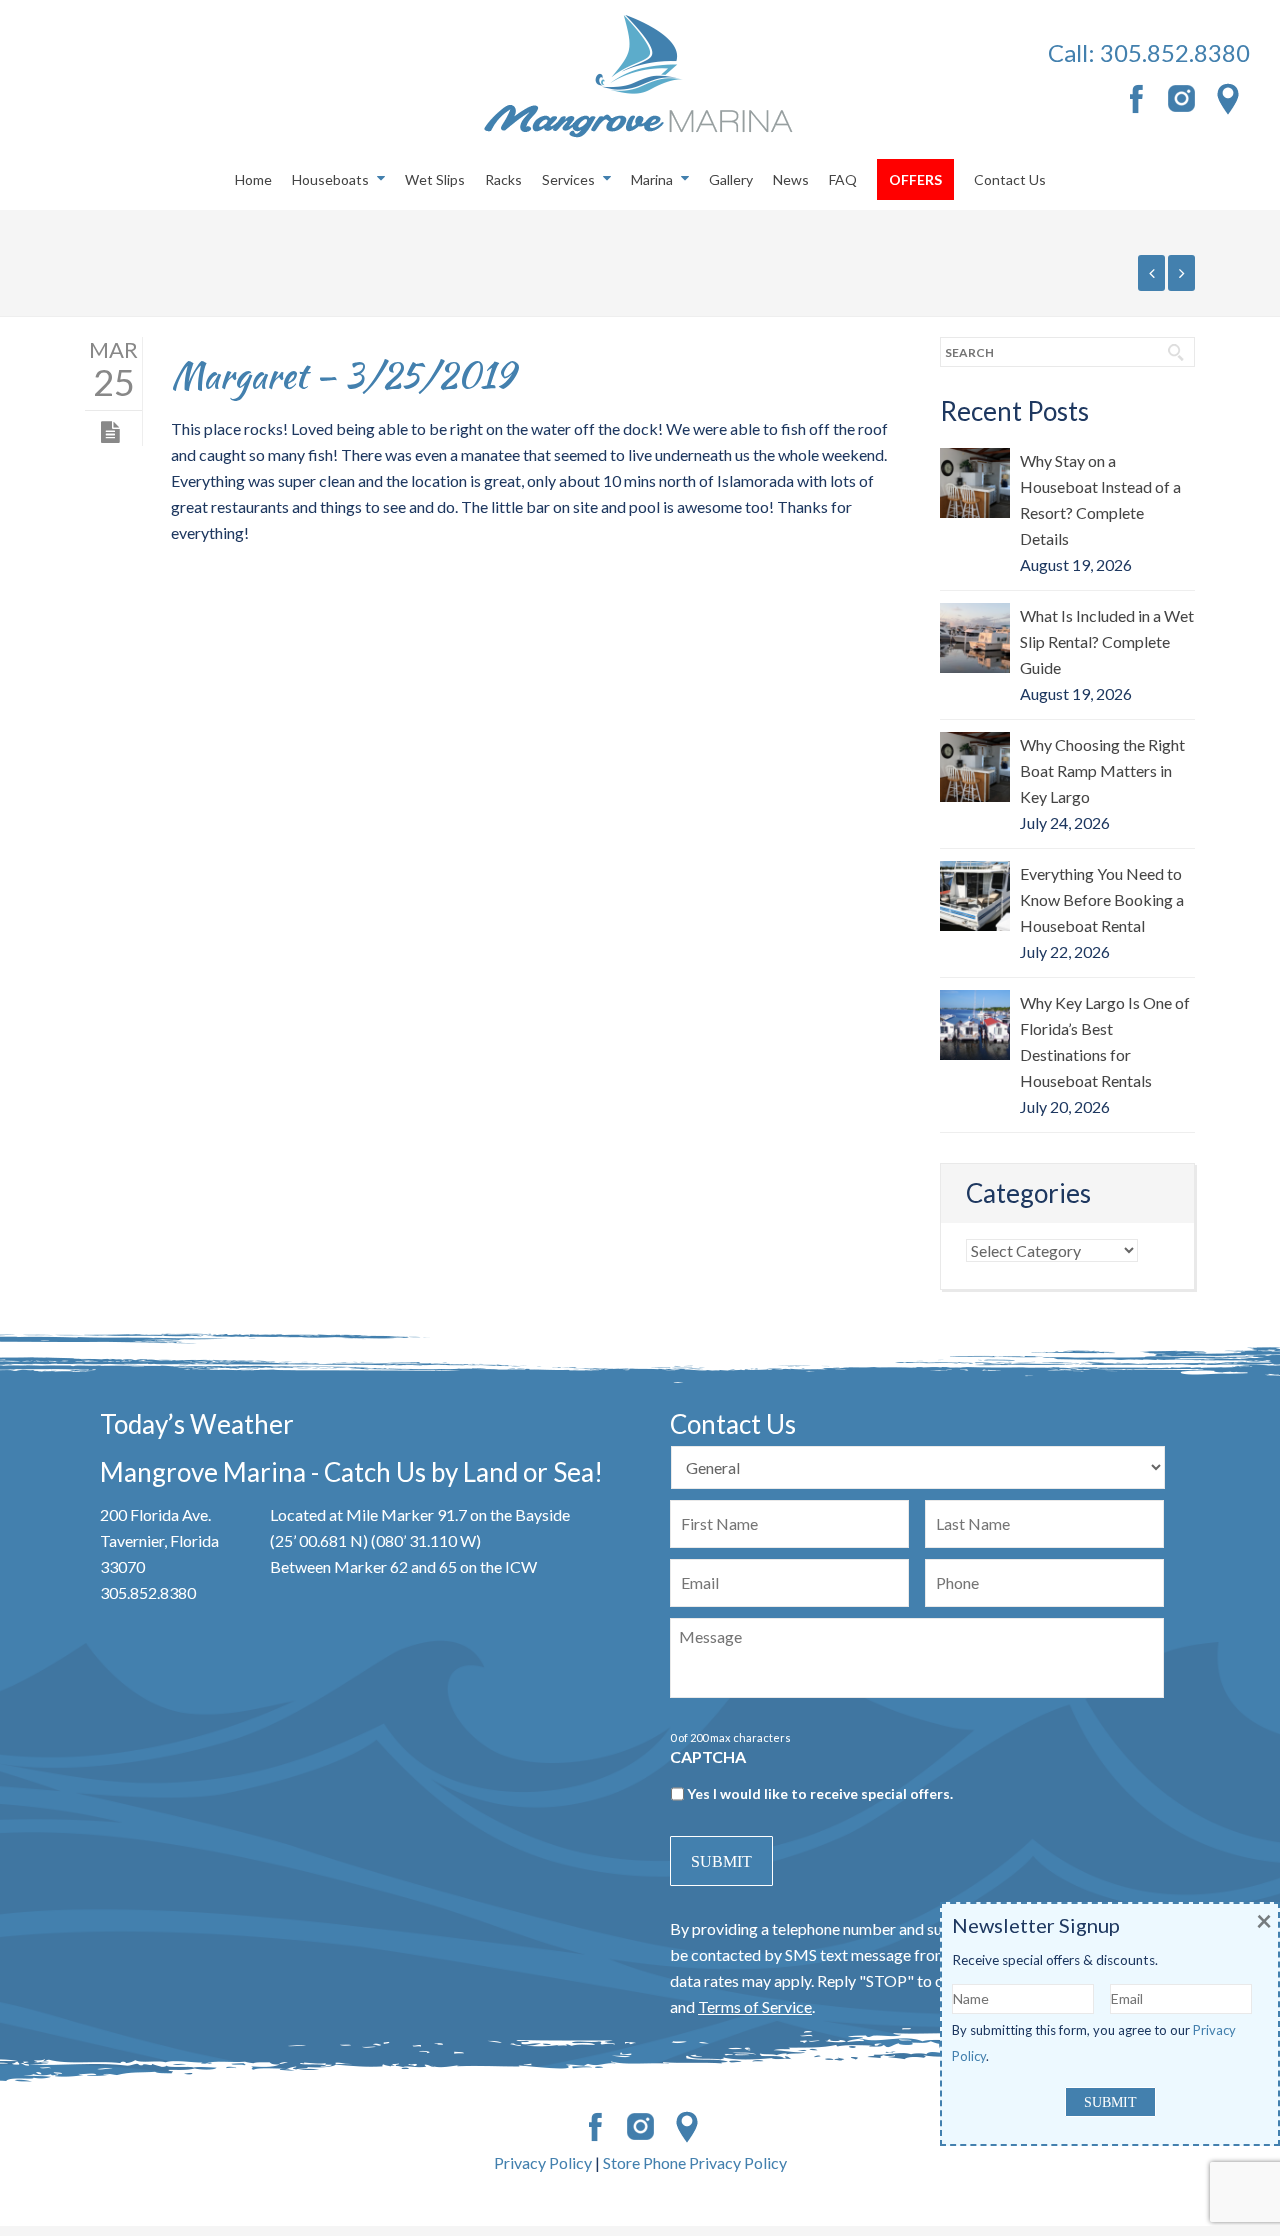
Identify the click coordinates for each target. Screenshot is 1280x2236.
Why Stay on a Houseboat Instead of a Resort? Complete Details (1100, 499)
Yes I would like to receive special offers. (820, 1793)
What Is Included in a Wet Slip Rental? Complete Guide (1107, 641)
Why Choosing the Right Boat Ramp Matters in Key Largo (1102, 770)
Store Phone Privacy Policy (695, 2162)
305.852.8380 (1175, 52)
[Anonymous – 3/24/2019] (1151, 273)
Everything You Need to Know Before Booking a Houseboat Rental (1102, 899)
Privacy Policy (543, 2162)
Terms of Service (755, 2006)
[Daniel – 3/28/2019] (1181, 273)
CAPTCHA (708, 1756)
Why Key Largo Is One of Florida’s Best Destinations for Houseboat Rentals (1105, 1041)
